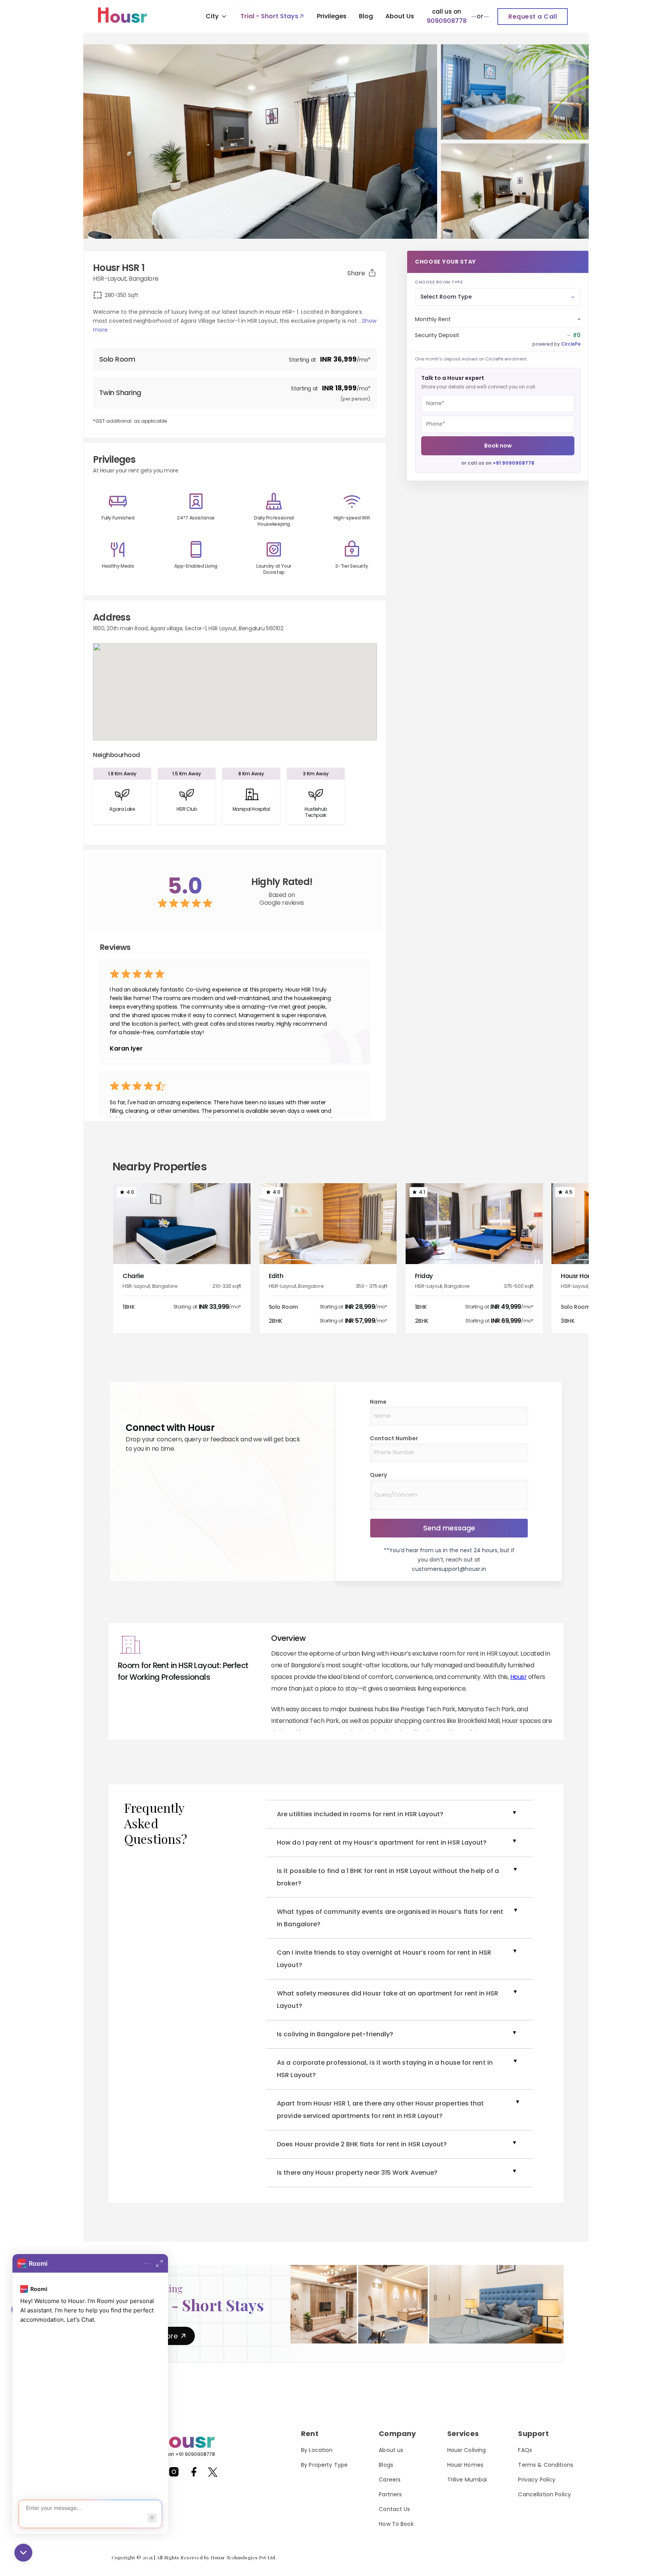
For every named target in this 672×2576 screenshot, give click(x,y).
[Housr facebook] (194, 2475)
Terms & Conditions (546, 2465)
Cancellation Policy (544, 2494)
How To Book (396, 2524)
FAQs (525, 2450)
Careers (390, 2480)
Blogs (386, 2465)
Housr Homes (465, 2465)
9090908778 (447, 21)
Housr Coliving (467, 2450)
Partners (390, 2494)
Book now (498, 446)
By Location (317, 2450)
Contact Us (394, 2509)
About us (391, 2450)
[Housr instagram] (174, 2475)
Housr (519, 1677)
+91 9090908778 (514, 463)
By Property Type (324, 2465)
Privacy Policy (537, 2480)
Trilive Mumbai (467, 2480)
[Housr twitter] (213, 2474)
